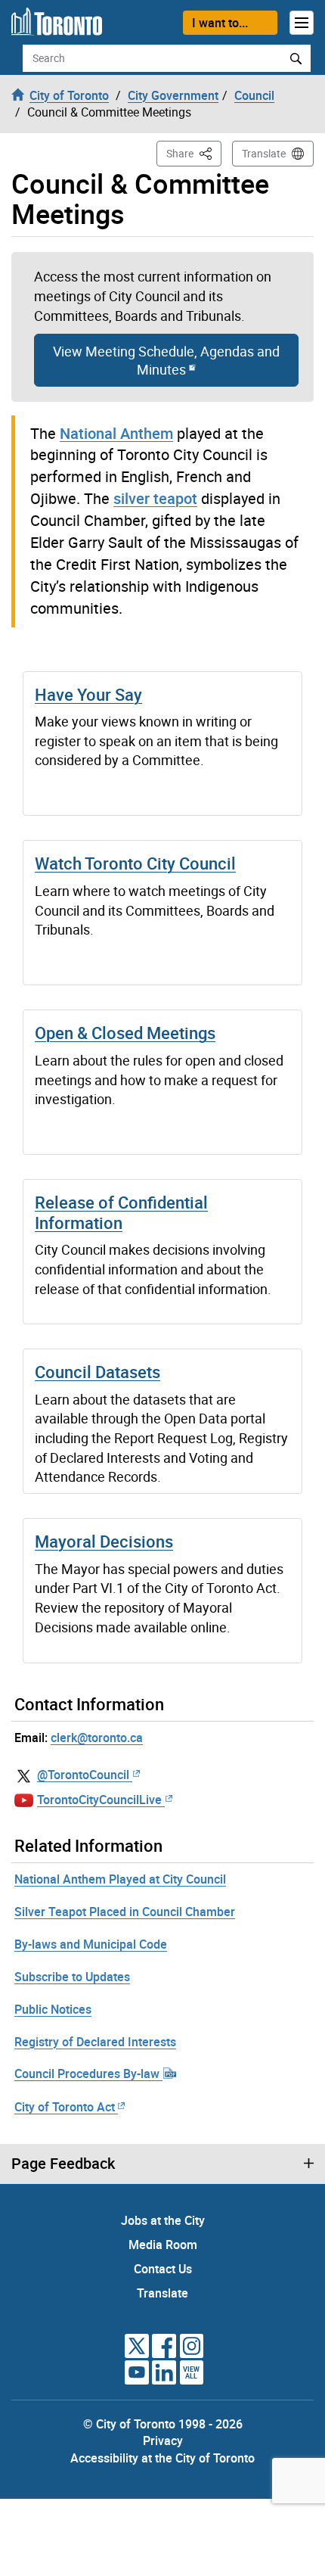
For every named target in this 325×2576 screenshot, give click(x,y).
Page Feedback (63, 2164)
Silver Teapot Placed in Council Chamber (125, 1912)
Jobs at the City (163, 2220)
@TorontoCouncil (83, 1775)
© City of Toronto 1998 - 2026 (163, 2424)
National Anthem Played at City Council (120, 1879)
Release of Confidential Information (121, 1212)
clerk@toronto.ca (97, 1738)
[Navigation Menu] (302, 23)
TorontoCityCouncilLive (99, 1800)
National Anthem (116, 433)
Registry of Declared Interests (95, 2042)
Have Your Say (88, 694)
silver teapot (155, 498)
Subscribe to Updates (72, 1977)
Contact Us (163, 2269)
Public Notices (53, 2009)
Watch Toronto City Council (135, 863)
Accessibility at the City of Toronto (162, 2458)
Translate (264, 153)
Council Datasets (97, 1372)
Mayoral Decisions (104, 1541)
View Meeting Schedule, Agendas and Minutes (166, 360)
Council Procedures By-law (88, 2074)
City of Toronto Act (65, 2107)
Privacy (163, 2441)
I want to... (220, 23)
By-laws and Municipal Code (91, 1944)
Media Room (163, 2245)
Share (194, 153)
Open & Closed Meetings (125, 1033)
